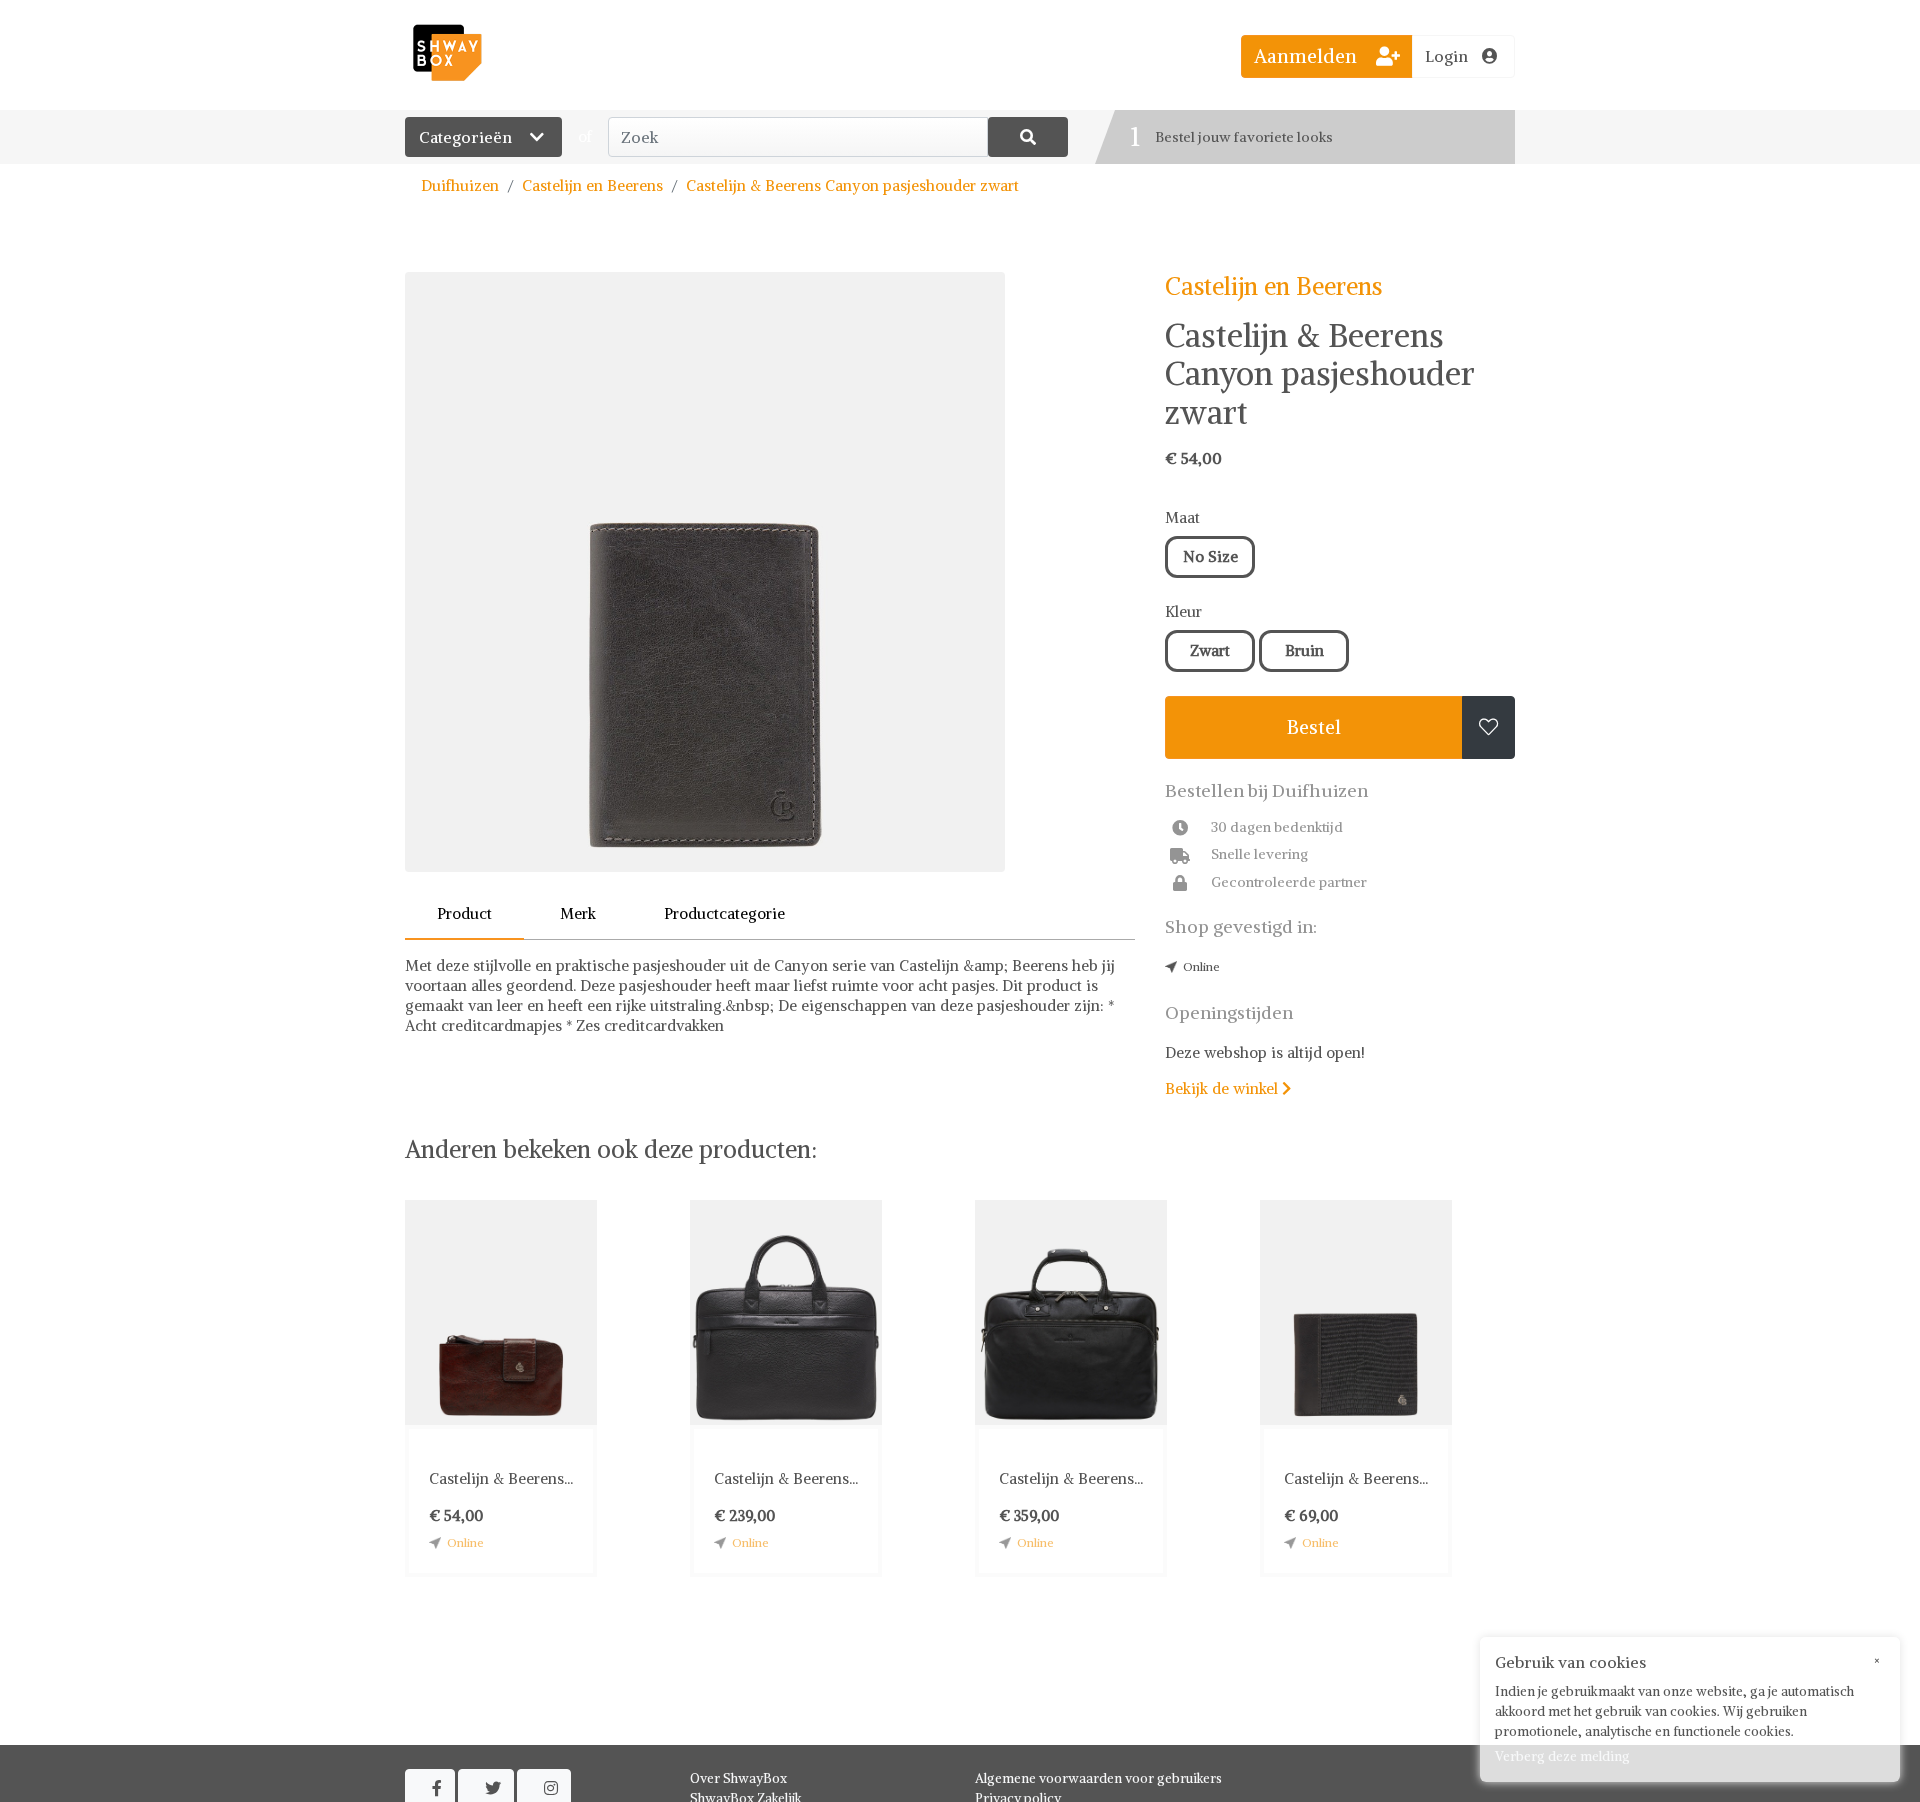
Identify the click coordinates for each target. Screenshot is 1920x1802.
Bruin (1304, 650)
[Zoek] (1028, 137)
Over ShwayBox (738, 1778)
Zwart (1210, 650)
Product (464, 913)
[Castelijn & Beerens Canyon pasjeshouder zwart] (770, 572)
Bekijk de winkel (1228, 1088)
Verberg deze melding (1562, 1756)
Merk (578, 913)
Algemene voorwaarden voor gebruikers (1098, 1778)
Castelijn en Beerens (592, 185)
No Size (1210, 556)
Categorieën (467, 137)
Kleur (1183, 611)
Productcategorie (724, 913)
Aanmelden (1308, 56)
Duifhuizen (460, 185)
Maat (1182, 517)
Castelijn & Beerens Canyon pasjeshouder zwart (852, 185)
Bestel (1314, 727)
